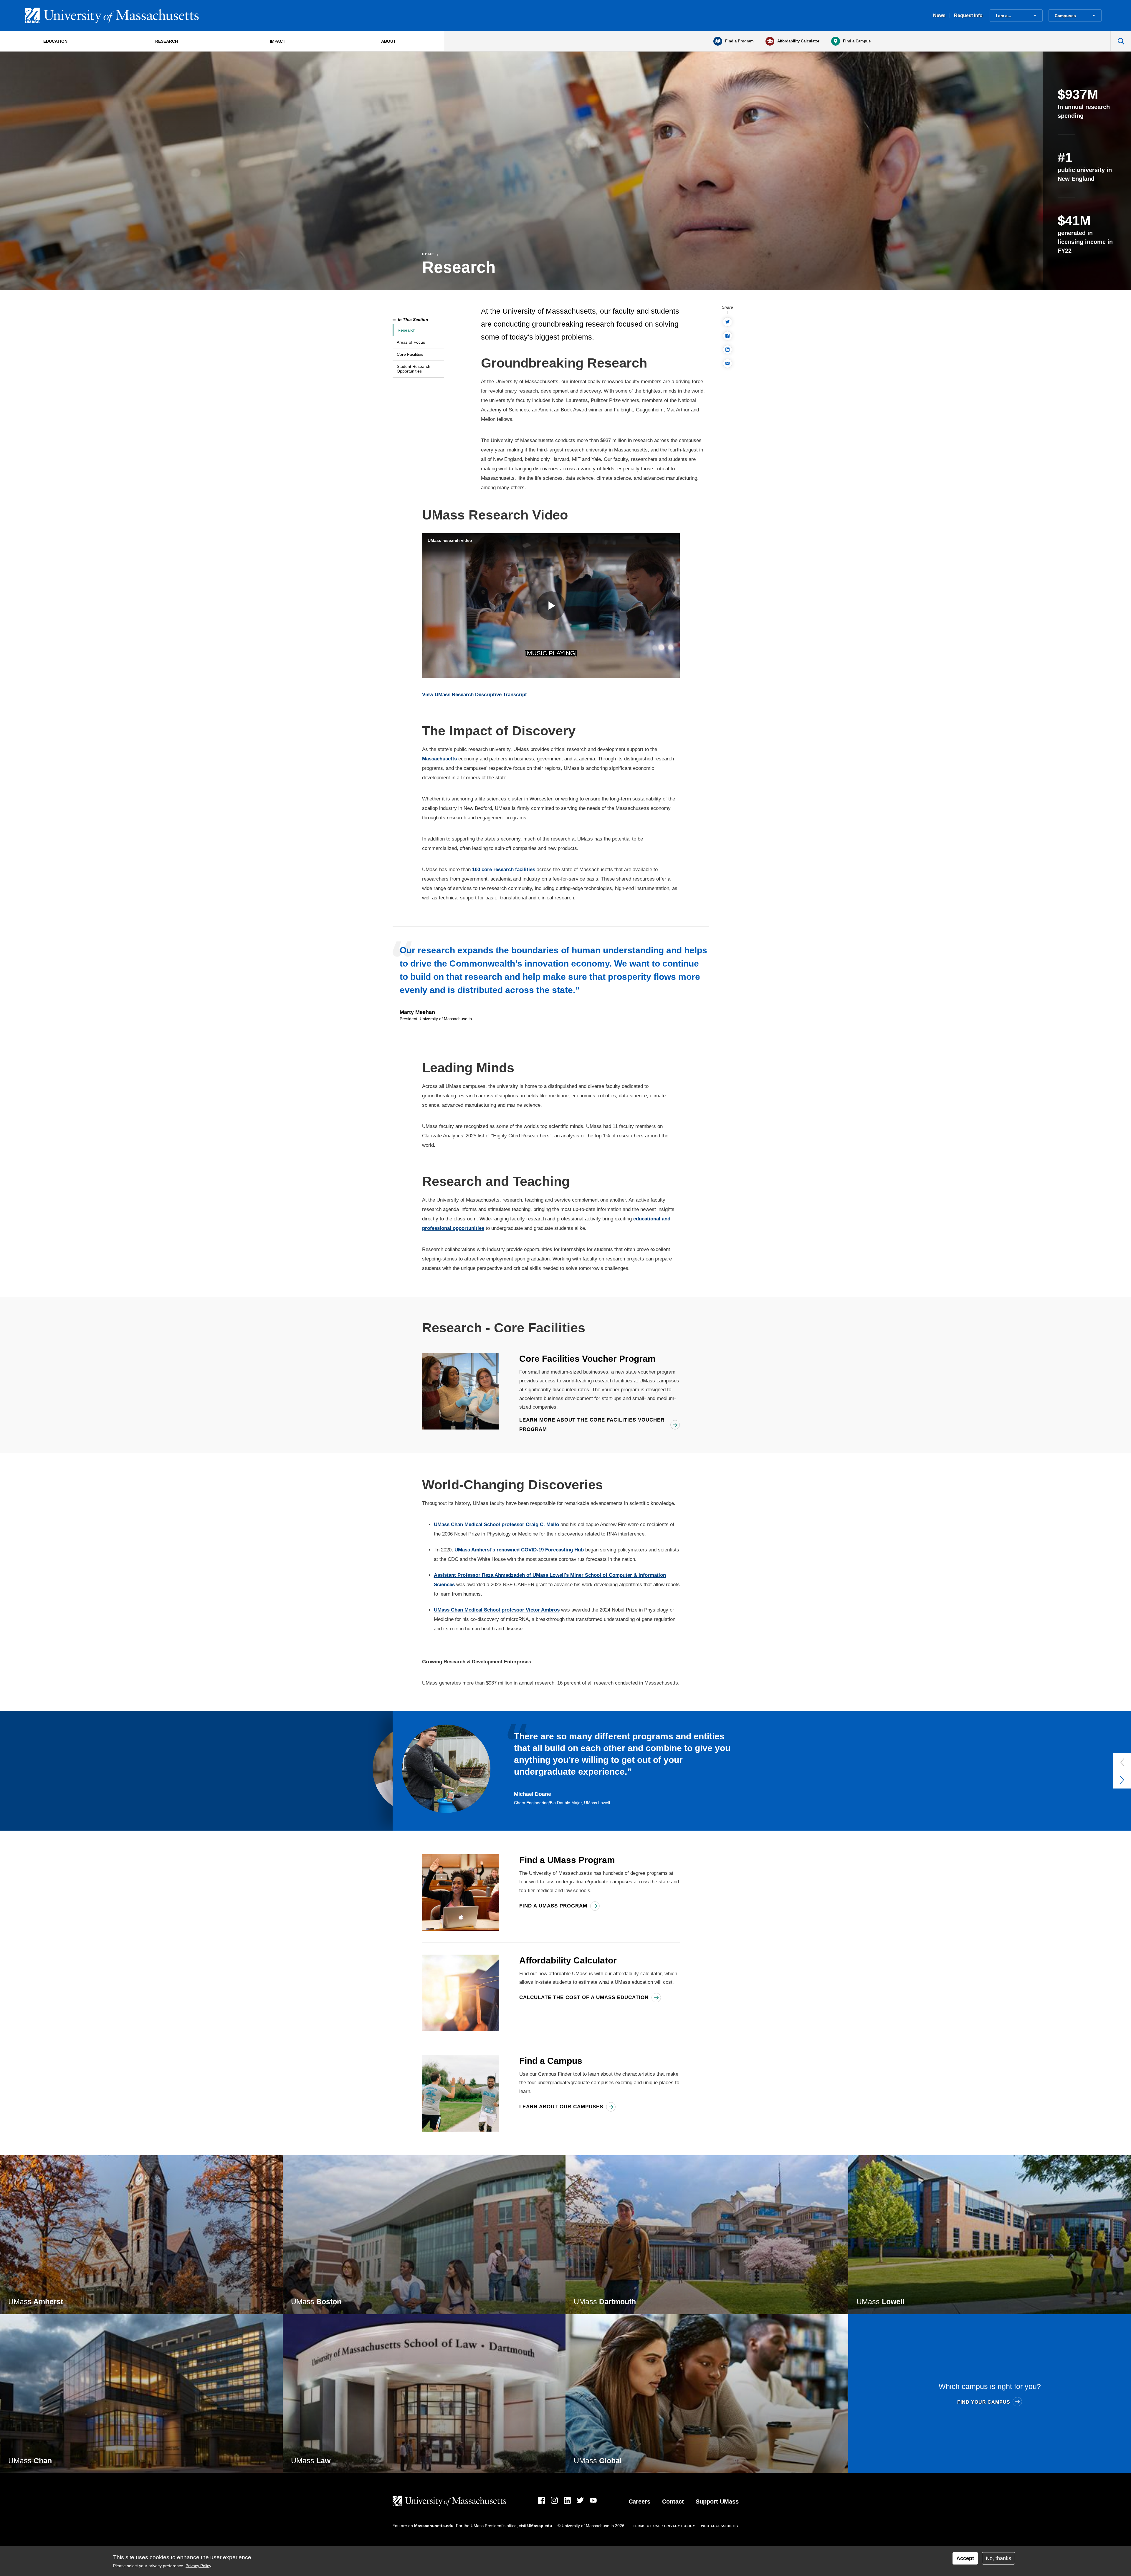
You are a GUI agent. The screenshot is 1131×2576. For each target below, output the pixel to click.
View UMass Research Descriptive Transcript (474, 695)
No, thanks (998, 2558)
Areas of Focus (411, 342)
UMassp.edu (540, 2526)
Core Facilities (410, 354)
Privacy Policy (198, 2566)
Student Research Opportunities (414, 369)
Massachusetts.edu (434, 2526)
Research (407, 330)
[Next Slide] (1122, 1780)
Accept (965, 2558)
